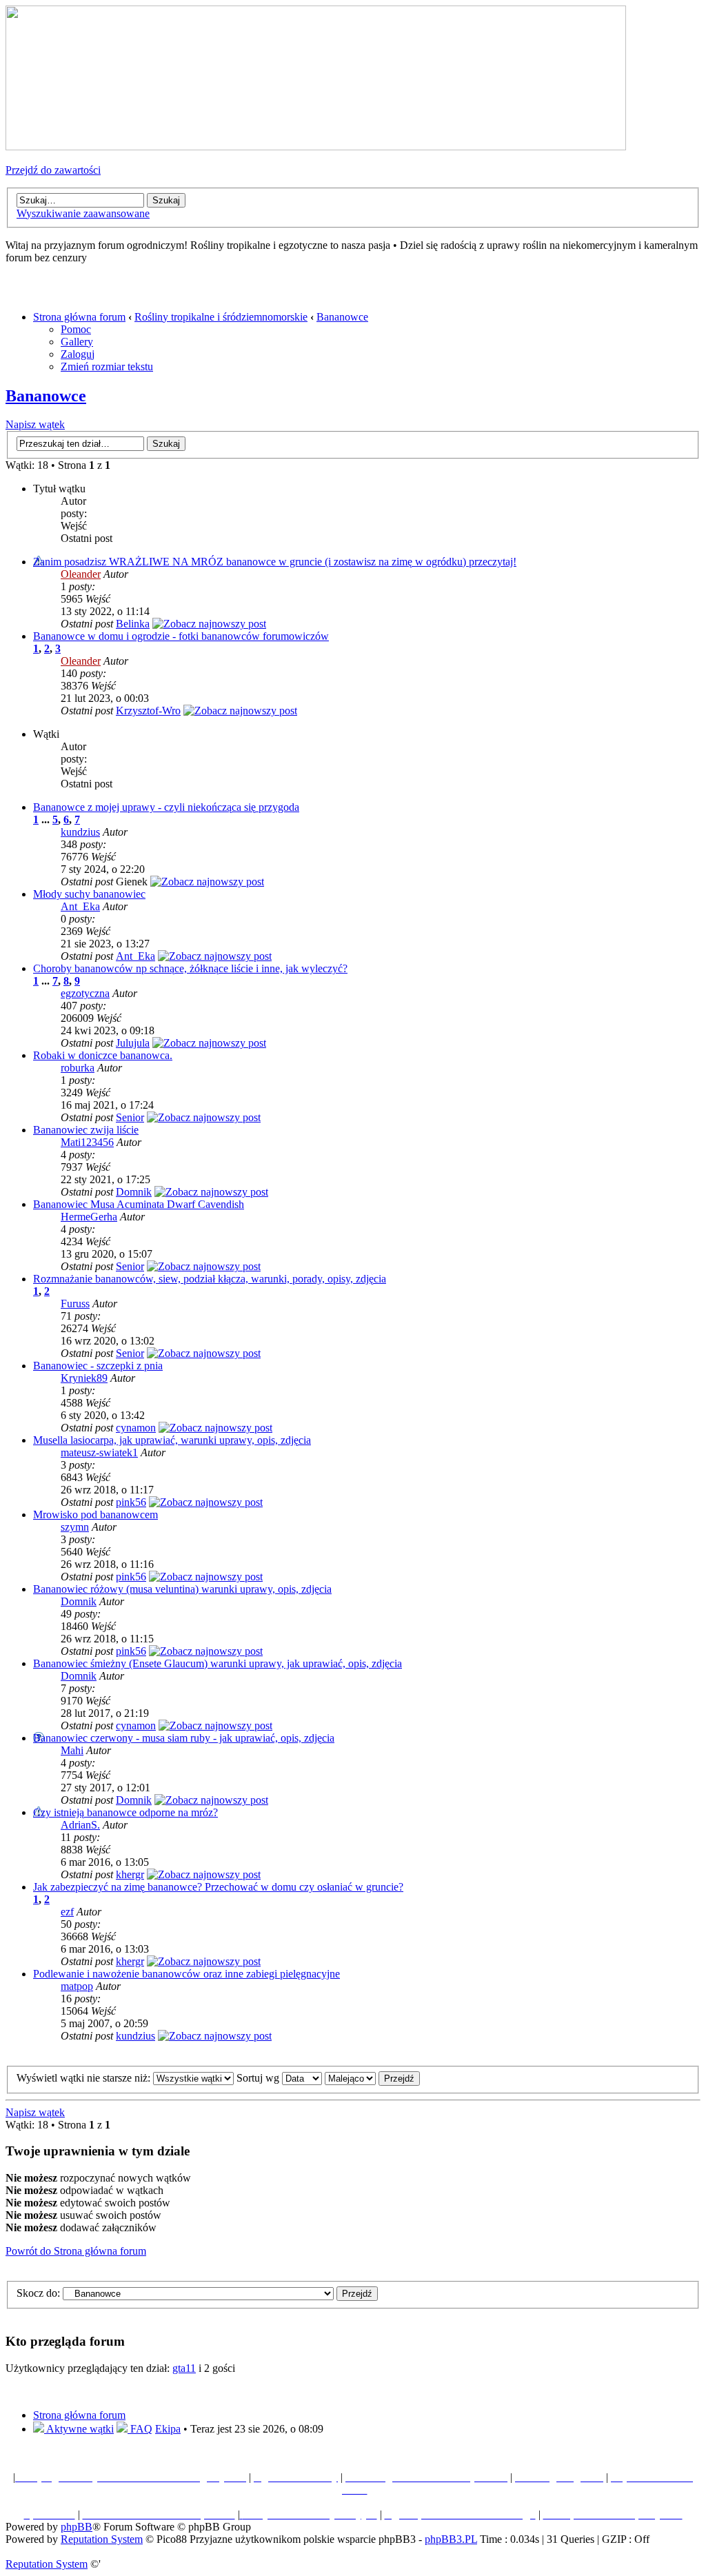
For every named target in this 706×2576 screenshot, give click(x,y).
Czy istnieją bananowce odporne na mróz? (125, 1812)
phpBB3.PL (451, 2539)
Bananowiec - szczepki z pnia (98, 1366)
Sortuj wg (259, 2078)
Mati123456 (87, 1142)
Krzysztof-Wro (148, 711)
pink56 (131, 1502)
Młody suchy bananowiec (89, 894)
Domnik (134, 1192)
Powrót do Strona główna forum (76, 2251)
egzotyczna (85, 993)
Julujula (133, 1043)
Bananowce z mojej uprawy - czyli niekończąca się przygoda (166, 807)
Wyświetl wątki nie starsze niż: (85, 2078)
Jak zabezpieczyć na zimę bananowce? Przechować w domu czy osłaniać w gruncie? (218, 1887)
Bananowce (342, 317)
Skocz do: (38, 2293)
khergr (130, 1874)
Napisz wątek (35, 424)
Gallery (77, 342)
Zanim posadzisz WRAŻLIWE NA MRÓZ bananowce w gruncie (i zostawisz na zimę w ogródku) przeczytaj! (275, 562)
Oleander (81, 574)
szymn (75, 1527)
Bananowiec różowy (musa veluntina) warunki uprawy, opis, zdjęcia (182, 1589)
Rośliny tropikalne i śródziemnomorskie (221, 317)
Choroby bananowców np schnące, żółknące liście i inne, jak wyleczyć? (190, 968)
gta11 (184, 2368)
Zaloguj (78, 354)
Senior (130, 1117)
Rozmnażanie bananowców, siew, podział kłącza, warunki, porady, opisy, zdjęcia (210, 1279)
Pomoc (76, 329)
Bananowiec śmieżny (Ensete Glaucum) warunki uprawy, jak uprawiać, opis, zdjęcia (218, 1663)
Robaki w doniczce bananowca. (103, 1055)
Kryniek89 (84, 1378)
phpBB (77, 2527)
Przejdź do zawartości (53, 170)
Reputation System (102, 2539)
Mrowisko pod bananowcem (95, 1515)
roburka (78, 1068)
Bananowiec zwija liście (86, 1130)
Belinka (133, 624)
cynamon (136, 1428)
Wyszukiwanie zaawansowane (83, 213)
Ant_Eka (80, 906)
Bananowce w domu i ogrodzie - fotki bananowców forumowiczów (181, 636)
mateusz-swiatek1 (99, 1452)
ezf (67, 1912)
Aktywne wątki (79, 2429)
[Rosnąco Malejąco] (372, 2078)
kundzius (80, 832)
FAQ (140, 2429)
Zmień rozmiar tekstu (107, 366)
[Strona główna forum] (316, 147)
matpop (77, 1986)
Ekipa (168, 2429)
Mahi (72, 1750)
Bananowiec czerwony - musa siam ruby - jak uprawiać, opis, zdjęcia (184, 1738)
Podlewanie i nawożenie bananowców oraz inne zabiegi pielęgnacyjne (186, 1974)
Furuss (75, 1304)
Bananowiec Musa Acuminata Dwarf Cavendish (139, 1204)
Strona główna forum (79, 317)
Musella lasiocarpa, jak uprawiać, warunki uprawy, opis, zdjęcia (172, 1440)
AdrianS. (80, 1825)
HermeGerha (89, 1217)
